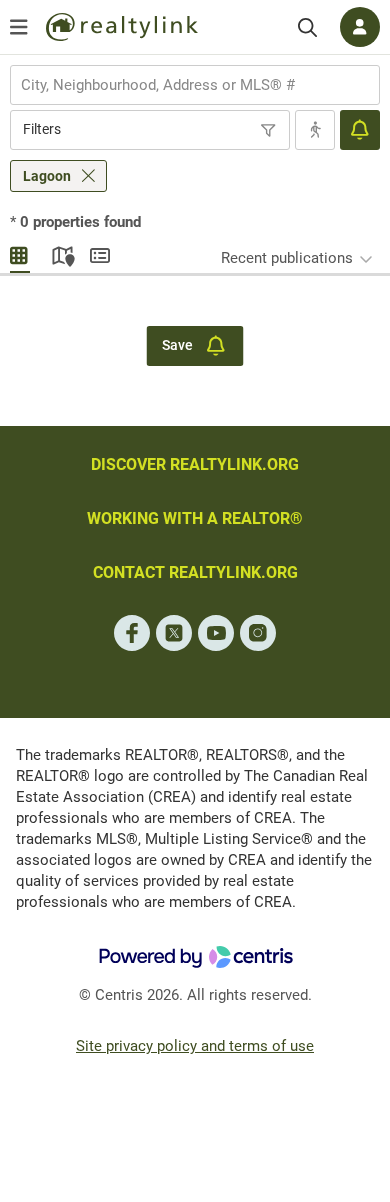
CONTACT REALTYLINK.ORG (195, 572)
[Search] (307, 27)
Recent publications (287, 258)
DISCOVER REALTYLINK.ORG (195, 464)
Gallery (20, 253)
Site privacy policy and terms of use (195, 1046)
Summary (100, 253)
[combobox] (195, 85)
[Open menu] (19, 27)
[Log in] (360, 27)
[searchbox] (182, 85)
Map (60, 253)
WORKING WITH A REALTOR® (195, 518)
